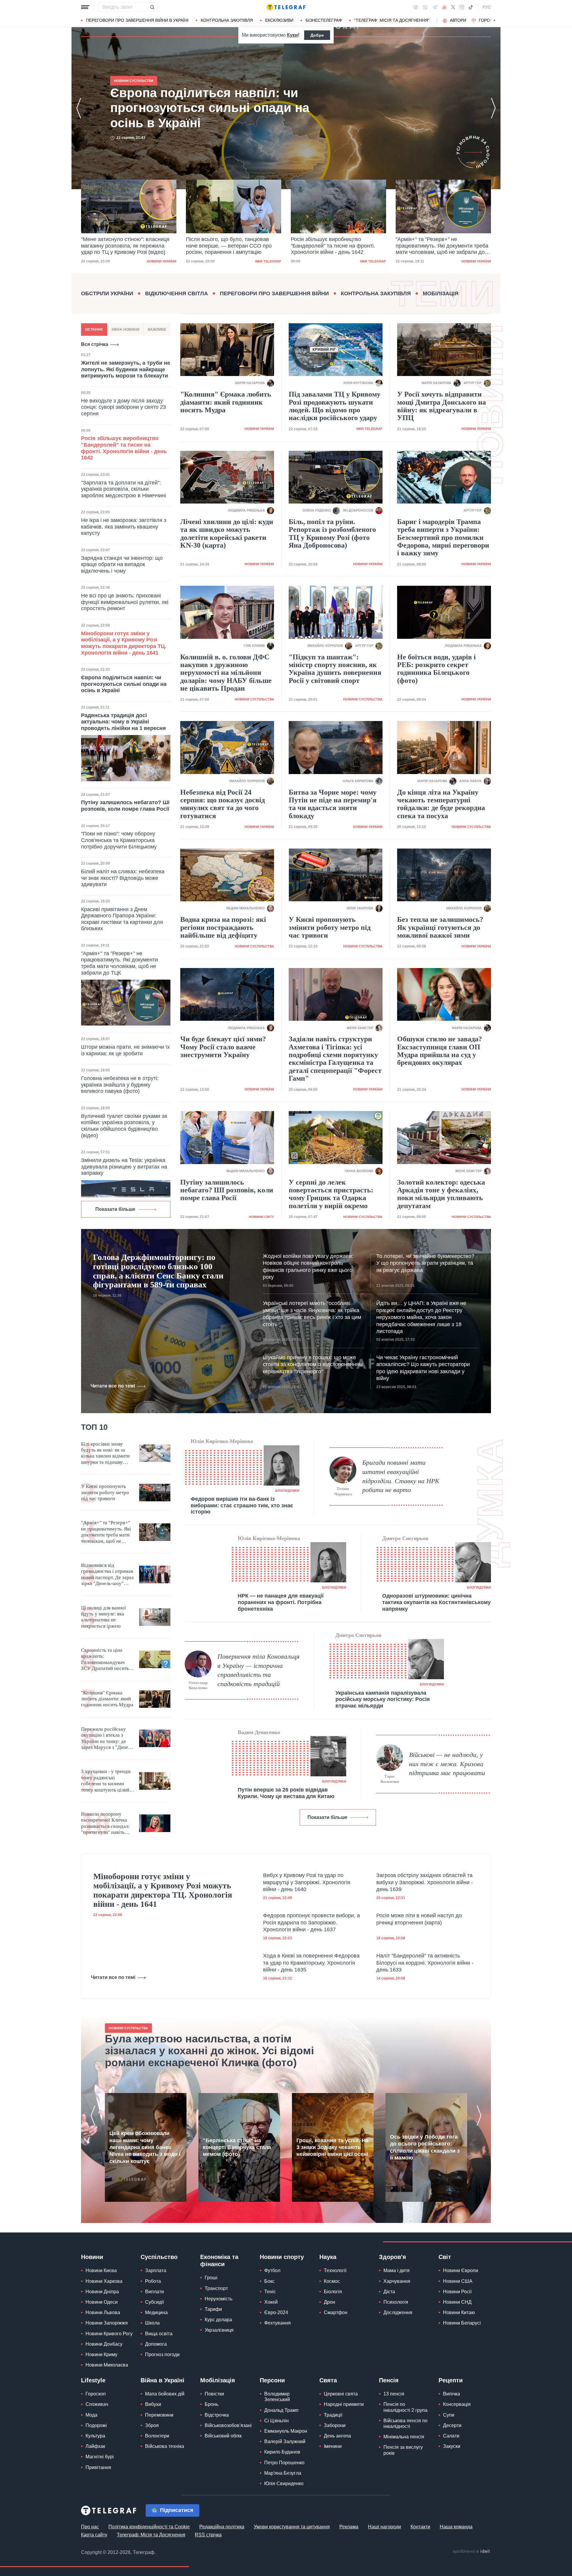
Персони (272, 2380)
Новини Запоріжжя (107, 2323)
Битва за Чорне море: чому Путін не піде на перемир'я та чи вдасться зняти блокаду (333, 804)
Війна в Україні (163, 2380)
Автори (458, 20)
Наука (328, 2257)
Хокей (271, 2302)
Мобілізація (441, 293)
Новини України (371, 261)
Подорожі (96, 2425)
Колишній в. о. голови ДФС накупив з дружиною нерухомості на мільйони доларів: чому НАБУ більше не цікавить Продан (226, 673)
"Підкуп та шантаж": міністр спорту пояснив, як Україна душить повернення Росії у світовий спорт (335, 669)
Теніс (270, 2292)
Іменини (333, 2446)
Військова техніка (165, 2446)
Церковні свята (341, 2394)
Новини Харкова (104, 2281)
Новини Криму (101, 2354)
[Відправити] (152, 7)
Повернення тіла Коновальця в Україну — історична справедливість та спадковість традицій (258, 1670)
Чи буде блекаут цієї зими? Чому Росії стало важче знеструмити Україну (223, 1047)
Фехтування (278, 2323)
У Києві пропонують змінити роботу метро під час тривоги (330, 927)
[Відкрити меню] (85, 7)
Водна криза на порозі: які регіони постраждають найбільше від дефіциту (223, 927)
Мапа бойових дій (165, 2394)
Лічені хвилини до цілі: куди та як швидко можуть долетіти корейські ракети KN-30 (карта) (227, 533)
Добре (317, 35)
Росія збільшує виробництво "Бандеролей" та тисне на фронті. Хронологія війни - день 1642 (228, 246)
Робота (153, 2281)
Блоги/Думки (287, 1491)
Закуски (452, 2446)
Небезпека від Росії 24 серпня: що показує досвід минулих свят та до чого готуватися (223, 804)
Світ (445, 2257)
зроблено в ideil (472, 2552)
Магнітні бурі (100, 2457)
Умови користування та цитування (292, 2527)
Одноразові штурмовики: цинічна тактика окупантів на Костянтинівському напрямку (436, 1602)
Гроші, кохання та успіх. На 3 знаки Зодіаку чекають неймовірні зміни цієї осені (332, 2147)
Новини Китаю (459, 2312)
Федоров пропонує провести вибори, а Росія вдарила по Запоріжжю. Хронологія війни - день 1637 (311, 1922)
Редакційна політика (222, 2527)
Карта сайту (94, 2535)
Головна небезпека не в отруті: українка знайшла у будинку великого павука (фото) (120, 1085)
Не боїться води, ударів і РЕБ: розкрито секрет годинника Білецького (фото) (436, 669)
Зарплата (156, 2270)
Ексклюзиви (279, 20)
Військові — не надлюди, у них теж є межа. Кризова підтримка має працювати (447, 1764)
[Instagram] (462, 7)
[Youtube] (444, 7)
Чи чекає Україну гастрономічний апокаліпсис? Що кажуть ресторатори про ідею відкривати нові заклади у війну (423, 1368)
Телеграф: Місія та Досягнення (151, 2535)
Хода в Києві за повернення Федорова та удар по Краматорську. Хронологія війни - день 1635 (311, 1963)
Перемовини (159, 2415)
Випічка (451, 2394)
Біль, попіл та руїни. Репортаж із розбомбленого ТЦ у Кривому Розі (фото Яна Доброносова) (332, 533)
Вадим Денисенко (259, 1732)
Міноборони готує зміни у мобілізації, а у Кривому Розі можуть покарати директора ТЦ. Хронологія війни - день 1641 (124, 643)
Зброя (152, 2425)
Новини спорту (282, 2257)
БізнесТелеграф (324, 20)
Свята (328, 2380)
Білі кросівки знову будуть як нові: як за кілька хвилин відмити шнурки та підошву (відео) (105, 1453)
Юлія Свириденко (284, 2483)
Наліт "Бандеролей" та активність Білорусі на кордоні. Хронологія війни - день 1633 (425, 1963)
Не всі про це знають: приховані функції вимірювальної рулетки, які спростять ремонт (125, 602)
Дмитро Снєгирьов (405, 1538)
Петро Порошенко (284, 2463)
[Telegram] (435, 7)
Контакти (420, 2527)
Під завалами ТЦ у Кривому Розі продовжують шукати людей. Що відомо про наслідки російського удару (335, 406)
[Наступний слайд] (495, 21)
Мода (91, 2415)
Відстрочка (217, 2415)
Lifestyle (93, 2380)
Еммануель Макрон (286, 2431)
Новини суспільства (471, 261)
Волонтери (157, 2436)
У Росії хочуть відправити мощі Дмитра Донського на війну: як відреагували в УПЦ (442, 406)
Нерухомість (219, 2299)
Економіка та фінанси (219, 2260)
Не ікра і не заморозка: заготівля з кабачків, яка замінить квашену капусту (124, 527)
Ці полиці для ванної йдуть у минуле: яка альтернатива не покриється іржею (104, 1617)
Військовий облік (223, 2436)
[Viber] (425, 7)
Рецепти (451, 2380)
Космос (332, 2281)
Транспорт (216, 2288)
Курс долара (218, 2320)
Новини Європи (461, 2270)
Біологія (333, 2292)
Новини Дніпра (102, 2292)
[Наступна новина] (493, 108)
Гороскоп (490, 20)
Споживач (97, 2404)
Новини (92, 2257)
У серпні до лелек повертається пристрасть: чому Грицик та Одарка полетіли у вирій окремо (331, 1194)
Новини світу (261, 1217)
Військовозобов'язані (228, 2425)
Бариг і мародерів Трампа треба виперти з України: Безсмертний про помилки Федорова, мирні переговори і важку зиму (443, 537)
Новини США (458, 2281)
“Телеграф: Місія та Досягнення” (392, 20)
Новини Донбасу (104, 2344)
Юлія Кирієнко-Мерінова (222, 1441)
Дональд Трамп (281, 2410)
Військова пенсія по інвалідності (405, 2423)
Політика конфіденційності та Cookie (149, 2527)
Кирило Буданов (282, 2452)
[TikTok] (471, 7)
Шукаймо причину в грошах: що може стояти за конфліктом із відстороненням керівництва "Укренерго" (313, 1364)
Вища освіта (159, 2334)
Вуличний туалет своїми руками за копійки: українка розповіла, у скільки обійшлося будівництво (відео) (124, 1126)
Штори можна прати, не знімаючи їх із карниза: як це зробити (125, 1050)
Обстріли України (107, 293)
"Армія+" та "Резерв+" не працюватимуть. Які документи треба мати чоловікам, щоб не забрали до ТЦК (337, 246)
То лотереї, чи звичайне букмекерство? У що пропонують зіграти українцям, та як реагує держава (425, 1263)
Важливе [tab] (157, 330)
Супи (449, 2415)
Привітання (98, 2467)
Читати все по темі (113, 1386)
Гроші (211, 2278)
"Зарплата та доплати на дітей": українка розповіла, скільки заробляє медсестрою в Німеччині (123, 489)
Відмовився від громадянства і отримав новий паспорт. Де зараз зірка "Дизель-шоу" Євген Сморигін (107, 1575)
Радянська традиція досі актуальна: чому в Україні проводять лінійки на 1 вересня (123, 722)
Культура (95, 2436)
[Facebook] (416, 7)
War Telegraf (163, 261)
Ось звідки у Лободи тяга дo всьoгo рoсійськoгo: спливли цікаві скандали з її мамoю (425, 2147)
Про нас (90, 2527)
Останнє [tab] (94, 330)
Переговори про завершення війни (274, 293)
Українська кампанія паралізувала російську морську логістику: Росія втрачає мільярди (383, 1699)
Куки (292, 35)
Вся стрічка (95, 344)
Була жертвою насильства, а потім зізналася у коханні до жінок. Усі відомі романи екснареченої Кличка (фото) (209, 2051)
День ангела (337, 2436)
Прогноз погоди (162, 2354)
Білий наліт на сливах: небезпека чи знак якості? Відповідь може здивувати (123, 878)
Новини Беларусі (462, 2323)
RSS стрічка (208, 2535)
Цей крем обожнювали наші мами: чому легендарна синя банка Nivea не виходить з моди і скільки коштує (145, 2147)
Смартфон (336, 2312)
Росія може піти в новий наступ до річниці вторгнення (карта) (419, 1919)
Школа (152, 2323)
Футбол (272, 2270)
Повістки (214, 2394)
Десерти (452, 2425)
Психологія (396, 2302)
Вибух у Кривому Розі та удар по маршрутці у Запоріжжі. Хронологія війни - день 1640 (307, 1882)
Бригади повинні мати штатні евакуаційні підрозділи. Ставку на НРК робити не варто (401, 1476)
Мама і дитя (397, 2270)
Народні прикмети (344, 2404)
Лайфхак (95, 2446)
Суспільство (159, 2257)
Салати (451, 2436)
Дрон (329, 2302)
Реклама (349, 2527)
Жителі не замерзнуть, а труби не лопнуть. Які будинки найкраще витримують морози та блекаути (126, 369)
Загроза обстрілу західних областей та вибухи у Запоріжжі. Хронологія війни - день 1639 (425, 1882)
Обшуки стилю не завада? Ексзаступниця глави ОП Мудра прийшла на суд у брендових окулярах (440, 1051)
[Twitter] (453, 7)
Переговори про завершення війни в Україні (137, 20)
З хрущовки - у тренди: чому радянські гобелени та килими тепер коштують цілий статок (106, 1781)
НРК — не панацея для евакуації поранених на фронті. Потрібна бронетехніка (281, 1602)
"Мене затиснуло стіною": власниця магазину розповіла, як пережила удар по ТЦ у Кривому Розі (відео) (214, 108)
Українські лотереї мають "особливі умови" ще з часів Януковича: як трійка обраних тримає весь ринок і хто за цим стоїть (312, 1314)
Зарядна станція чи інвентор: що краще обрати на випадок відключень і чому (122, 564)
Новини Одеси (102, 2302)
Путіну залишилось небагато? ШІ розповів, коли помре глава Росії (125, 806)
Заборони (335, 2425)
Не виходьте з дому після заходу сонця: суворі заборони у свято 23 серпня (123, 407)
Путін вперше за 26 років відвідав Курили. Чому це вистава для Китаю (286, 1793)
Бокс (269, 2281)
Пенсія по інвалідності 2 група (405, 2407)
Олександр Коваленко (198, 1685)
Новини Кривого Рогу (109, 2334)
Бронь (212, 2404)
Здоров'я (393, 2257)
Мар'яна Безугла (283, 2473)
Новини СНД (457, 2302)
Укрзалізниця (219, 2330)
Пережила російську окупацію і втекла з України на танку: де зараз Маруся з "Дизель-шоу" (108, 1738)
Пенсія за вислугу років (403, 2450)
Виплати (154, 2292)
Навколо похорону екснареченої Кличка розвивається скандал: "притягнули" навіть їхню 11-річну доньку (105, 1823)
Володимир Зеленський (277, 2397)
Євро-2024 (276, 2312)
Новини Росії (457, 2292)
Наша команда (456, 2527)
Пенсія (389, 2380)
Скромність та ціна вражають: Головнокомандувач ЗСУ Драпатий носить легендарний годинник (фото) (106, 1660)
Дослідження (398, 2312)
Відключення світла (177, 293)
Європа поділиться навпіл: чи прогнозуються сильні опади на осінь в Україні (442, 246)
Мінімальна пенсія (404, 2437)
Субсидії (154, 2302)
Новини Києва (101, 2270)
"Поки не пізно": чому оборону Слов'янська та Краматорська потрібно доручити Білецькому (119, 840)
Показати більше (115, 1209)
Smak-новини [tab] (125, 330)
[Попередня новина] (79, 108)
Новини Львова (103, 2312)
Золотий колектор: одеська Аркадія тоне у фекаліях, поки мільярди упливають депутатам (441, 1194)
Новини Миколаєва (107, 2365)
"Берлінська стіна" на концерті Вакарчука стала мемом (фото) (237, 2147)
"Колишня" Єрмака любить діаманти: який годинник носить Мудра (226, 402)
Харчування (397, 2281)
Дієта (389, 2292)
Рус (487, 7)
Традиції (333, 2415)
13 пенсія (394, 2394)
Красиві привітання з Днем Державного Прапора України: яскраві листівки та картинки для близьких (122, 919)
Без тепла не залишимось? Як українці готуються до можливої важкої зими (440, 927)
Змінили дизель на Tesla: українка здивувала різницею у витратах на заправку (124, 1167)
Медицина (156, 2312)
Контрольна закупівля (227, 20)
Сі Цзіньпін (276, 2421)
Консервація (457, 2404)
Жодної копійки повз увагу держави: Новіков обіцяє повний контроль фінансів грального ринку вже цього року (308, 1267)
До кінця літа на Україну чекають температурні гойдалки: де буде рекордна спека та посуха (441, 804)
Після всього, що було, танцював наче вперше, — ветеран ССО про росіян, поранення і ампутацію (124, 246)
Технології (335, 2270)
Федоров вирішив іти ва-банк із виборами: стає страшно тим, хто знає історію (242, 1505)
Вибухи (153, 2404)
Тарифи (213, 2309)
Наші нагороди (384, 2527)
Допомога (156, 2344)
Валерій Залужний (285, 2441)
